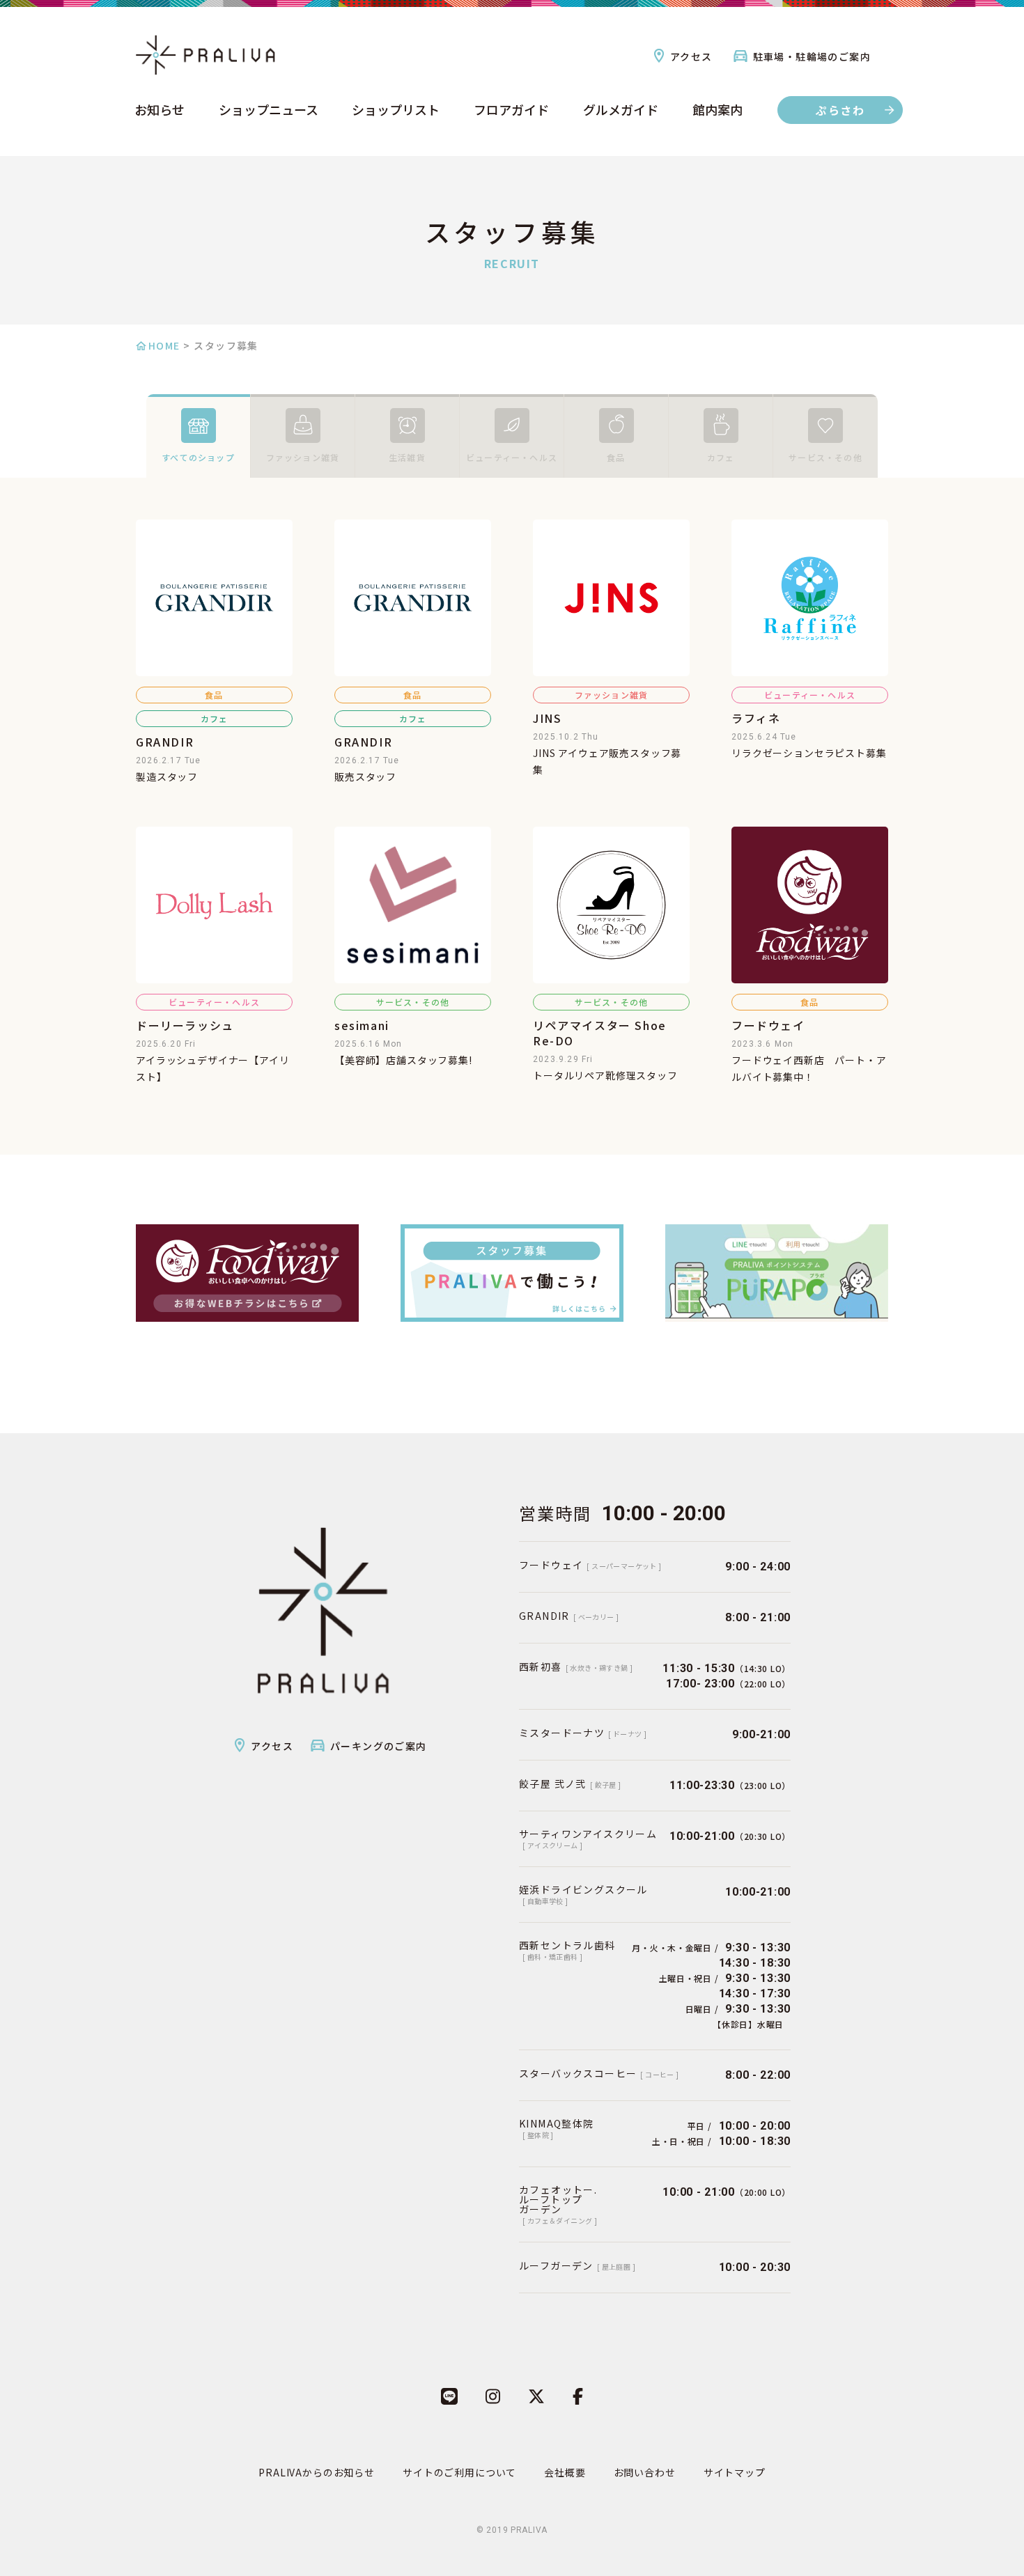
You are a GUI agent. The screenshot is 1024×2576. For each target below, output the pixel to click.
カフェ (721, 457)
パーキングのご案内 (379, 1746)
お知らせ (160, 111)
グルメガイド (621, 111)
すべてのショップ (198, 457)
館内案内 (717, 111)
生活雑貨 (407, 457)
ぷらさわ (840, 110)
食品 (616, 457)
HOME (164, 345)
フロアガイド (511, 111)
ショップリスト (396, 111)
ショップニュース (269, 111)
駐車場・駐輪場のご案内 (812, 56)
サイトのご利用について (459, 2472)
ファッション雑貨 (303, 457)
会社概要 (565, 2472)
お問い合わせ (645, 2472)
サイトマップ (735, 2472)
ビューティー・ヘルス (512, 457)
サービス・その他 (825, 457)
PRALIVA (529, 2530)
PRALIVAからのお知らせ (317, 2472)
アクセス (691, 56)
